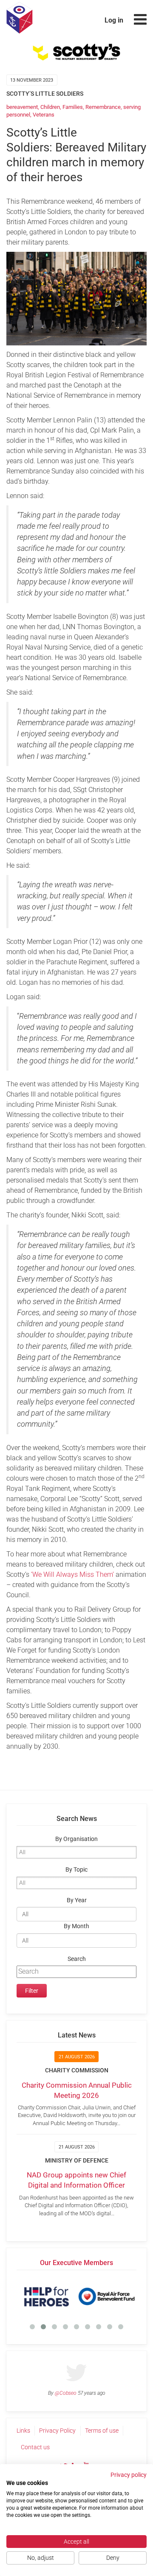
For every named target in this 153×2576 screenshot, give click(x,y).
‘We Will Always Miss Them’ (72, 1574)
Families (73, 107)
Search (77, 1959)
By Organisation (76, 1839)
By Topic (76, 1870)
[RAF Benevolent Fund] (106, 2297)
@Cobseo (66, 2393)
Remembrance (103, 107)
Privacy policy (129, 2475)
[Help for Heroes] (47, 2297)
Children (50, 107)
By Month (76, 1926)
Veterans (44, 115)
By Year (77, 1900)
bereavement (22, 107)
